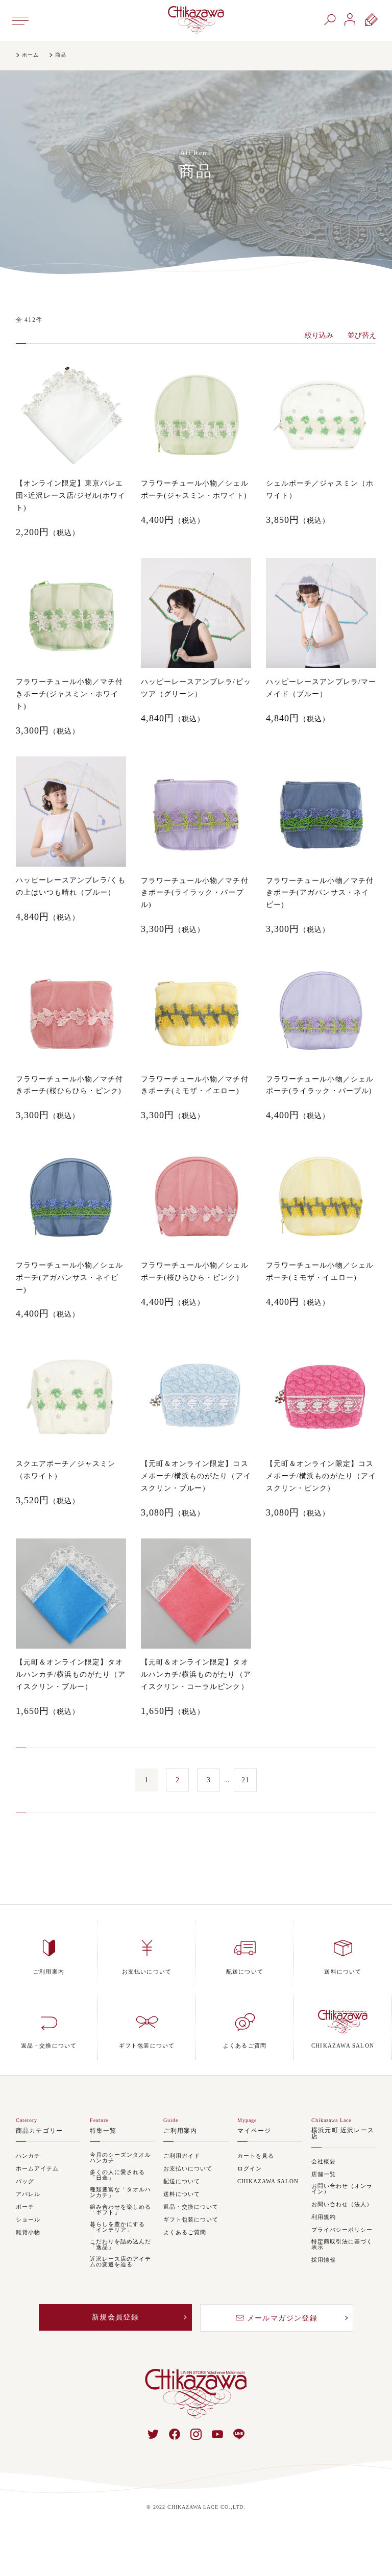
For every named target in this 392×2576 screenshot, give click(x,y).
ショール (28, 2220)
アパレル (28, 2194)
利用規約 (324, 2217)
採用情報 (324, 2260)
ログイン (250, 2169)
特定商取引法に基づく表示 (342, 2244)
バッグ (25, 2181)
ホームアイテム (37, 2169)
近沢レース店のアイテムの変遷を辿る (120, 2262)
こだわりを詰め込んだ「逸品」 (120, 2244)
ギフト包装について (191, 2220)
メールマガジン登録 (283, 2318)
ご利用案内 (180, 2131)
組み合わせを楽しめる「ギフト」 (120, 2210)
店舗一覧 (324, 2174)
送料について (182, 2194)
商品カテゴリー (39, 2131)
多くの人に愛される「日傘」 (117, 2175)
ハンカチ (28, 2156)
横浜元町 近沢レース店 (343, 2133)
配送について (182, 2181)
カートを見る (256, 2156)
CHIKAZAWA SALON (268, 2181)
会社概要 (324, 2162)
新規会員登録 (115, 2317)
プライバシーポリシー (342, 2230)
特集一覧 (103, 2131)
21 (246, 1780)
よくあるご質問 (185, 2232)
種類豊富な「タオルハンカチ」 (120, 2192)
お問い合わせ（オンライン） (342, 2189)
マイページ (254, 2131)
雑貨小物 (28, 2232)
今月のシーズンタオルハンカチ (120, 2158)
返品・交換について (191, 2207)
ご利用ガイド (182, 2156)
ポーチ (25, 2207)
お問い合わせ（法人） (342, 2204)
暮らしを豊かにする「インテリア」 (117, 2227)
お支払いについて (188, 2169)
